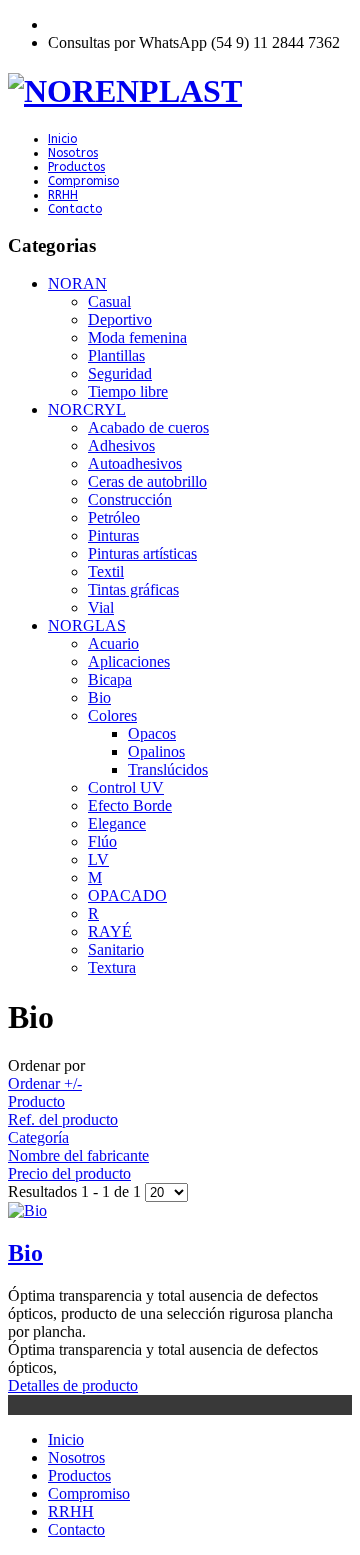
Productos (76, 167)
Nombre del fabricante (78, 1155)
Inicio (62, 139)
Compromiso (83, 181)
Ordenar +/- (45, 1083)
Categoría (38, 1137)
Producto (36, 1101)
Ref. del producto (63, 1119)
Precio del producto (69, 1173)
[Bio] (180, 1211)
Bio (25, 1253)
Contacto (75, 209)
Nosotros (73, 153)
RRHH (63, 195)
